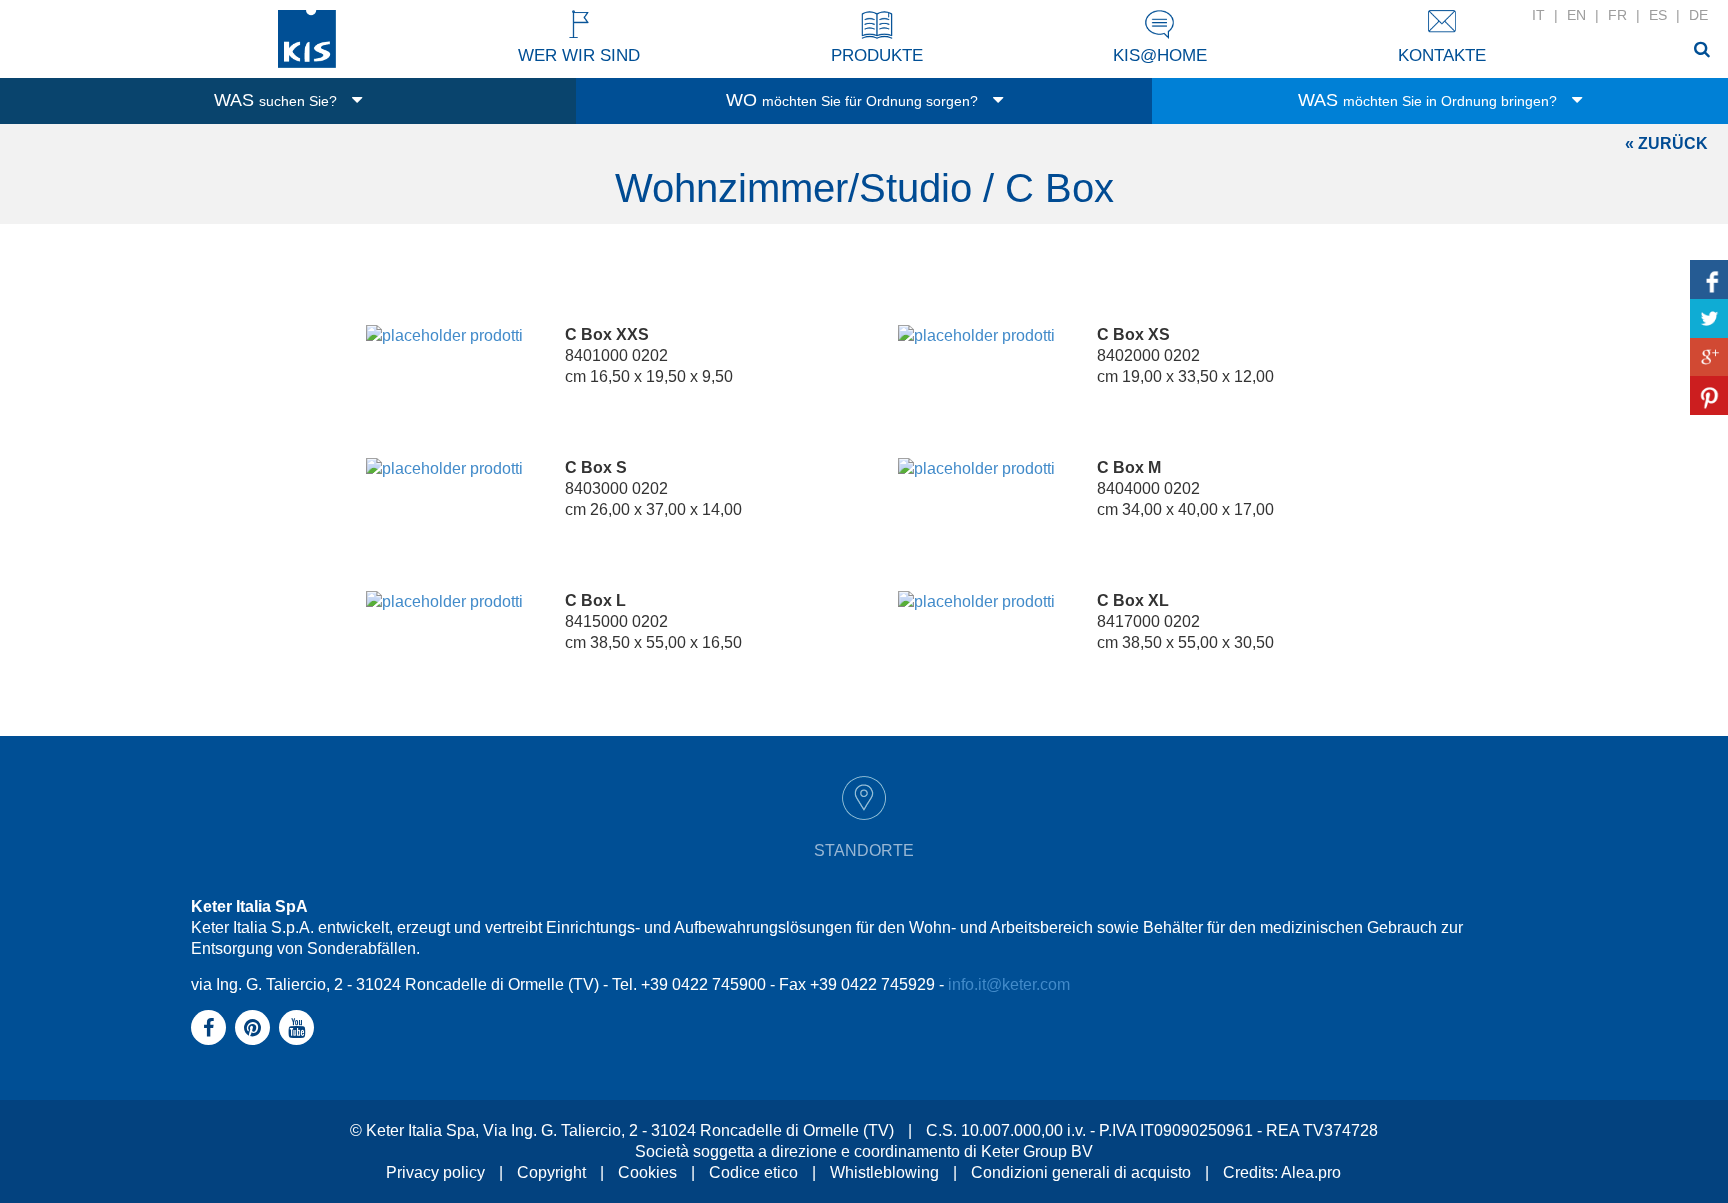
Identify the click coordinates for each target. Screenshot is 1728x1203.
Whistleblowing (884, 1172)
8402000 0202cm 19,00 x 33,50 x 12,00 (1185, 355)
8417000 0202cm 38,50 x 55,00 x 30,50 (1185, 621)
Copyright (551, 1172)
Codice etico (753, 1172)
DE (1698, 15)
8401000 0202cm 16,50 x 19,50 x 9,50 (649, 355)
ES (1658, 15)
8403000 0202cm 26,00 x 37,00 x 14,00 (653, 488)
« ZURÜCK (1666, 143)
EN (1576, 15)
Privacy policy (435, 1172)
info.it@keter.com (1009, 984)
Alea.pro (1311, 1172)
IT (1538, 15)
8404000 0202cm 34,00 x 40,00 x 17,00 (1185, 488)
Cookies (647, 1172)
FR (1617, 15)
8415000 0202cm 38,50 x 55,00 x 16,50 (653, 621)
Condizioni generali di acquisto (1081, 1172)
